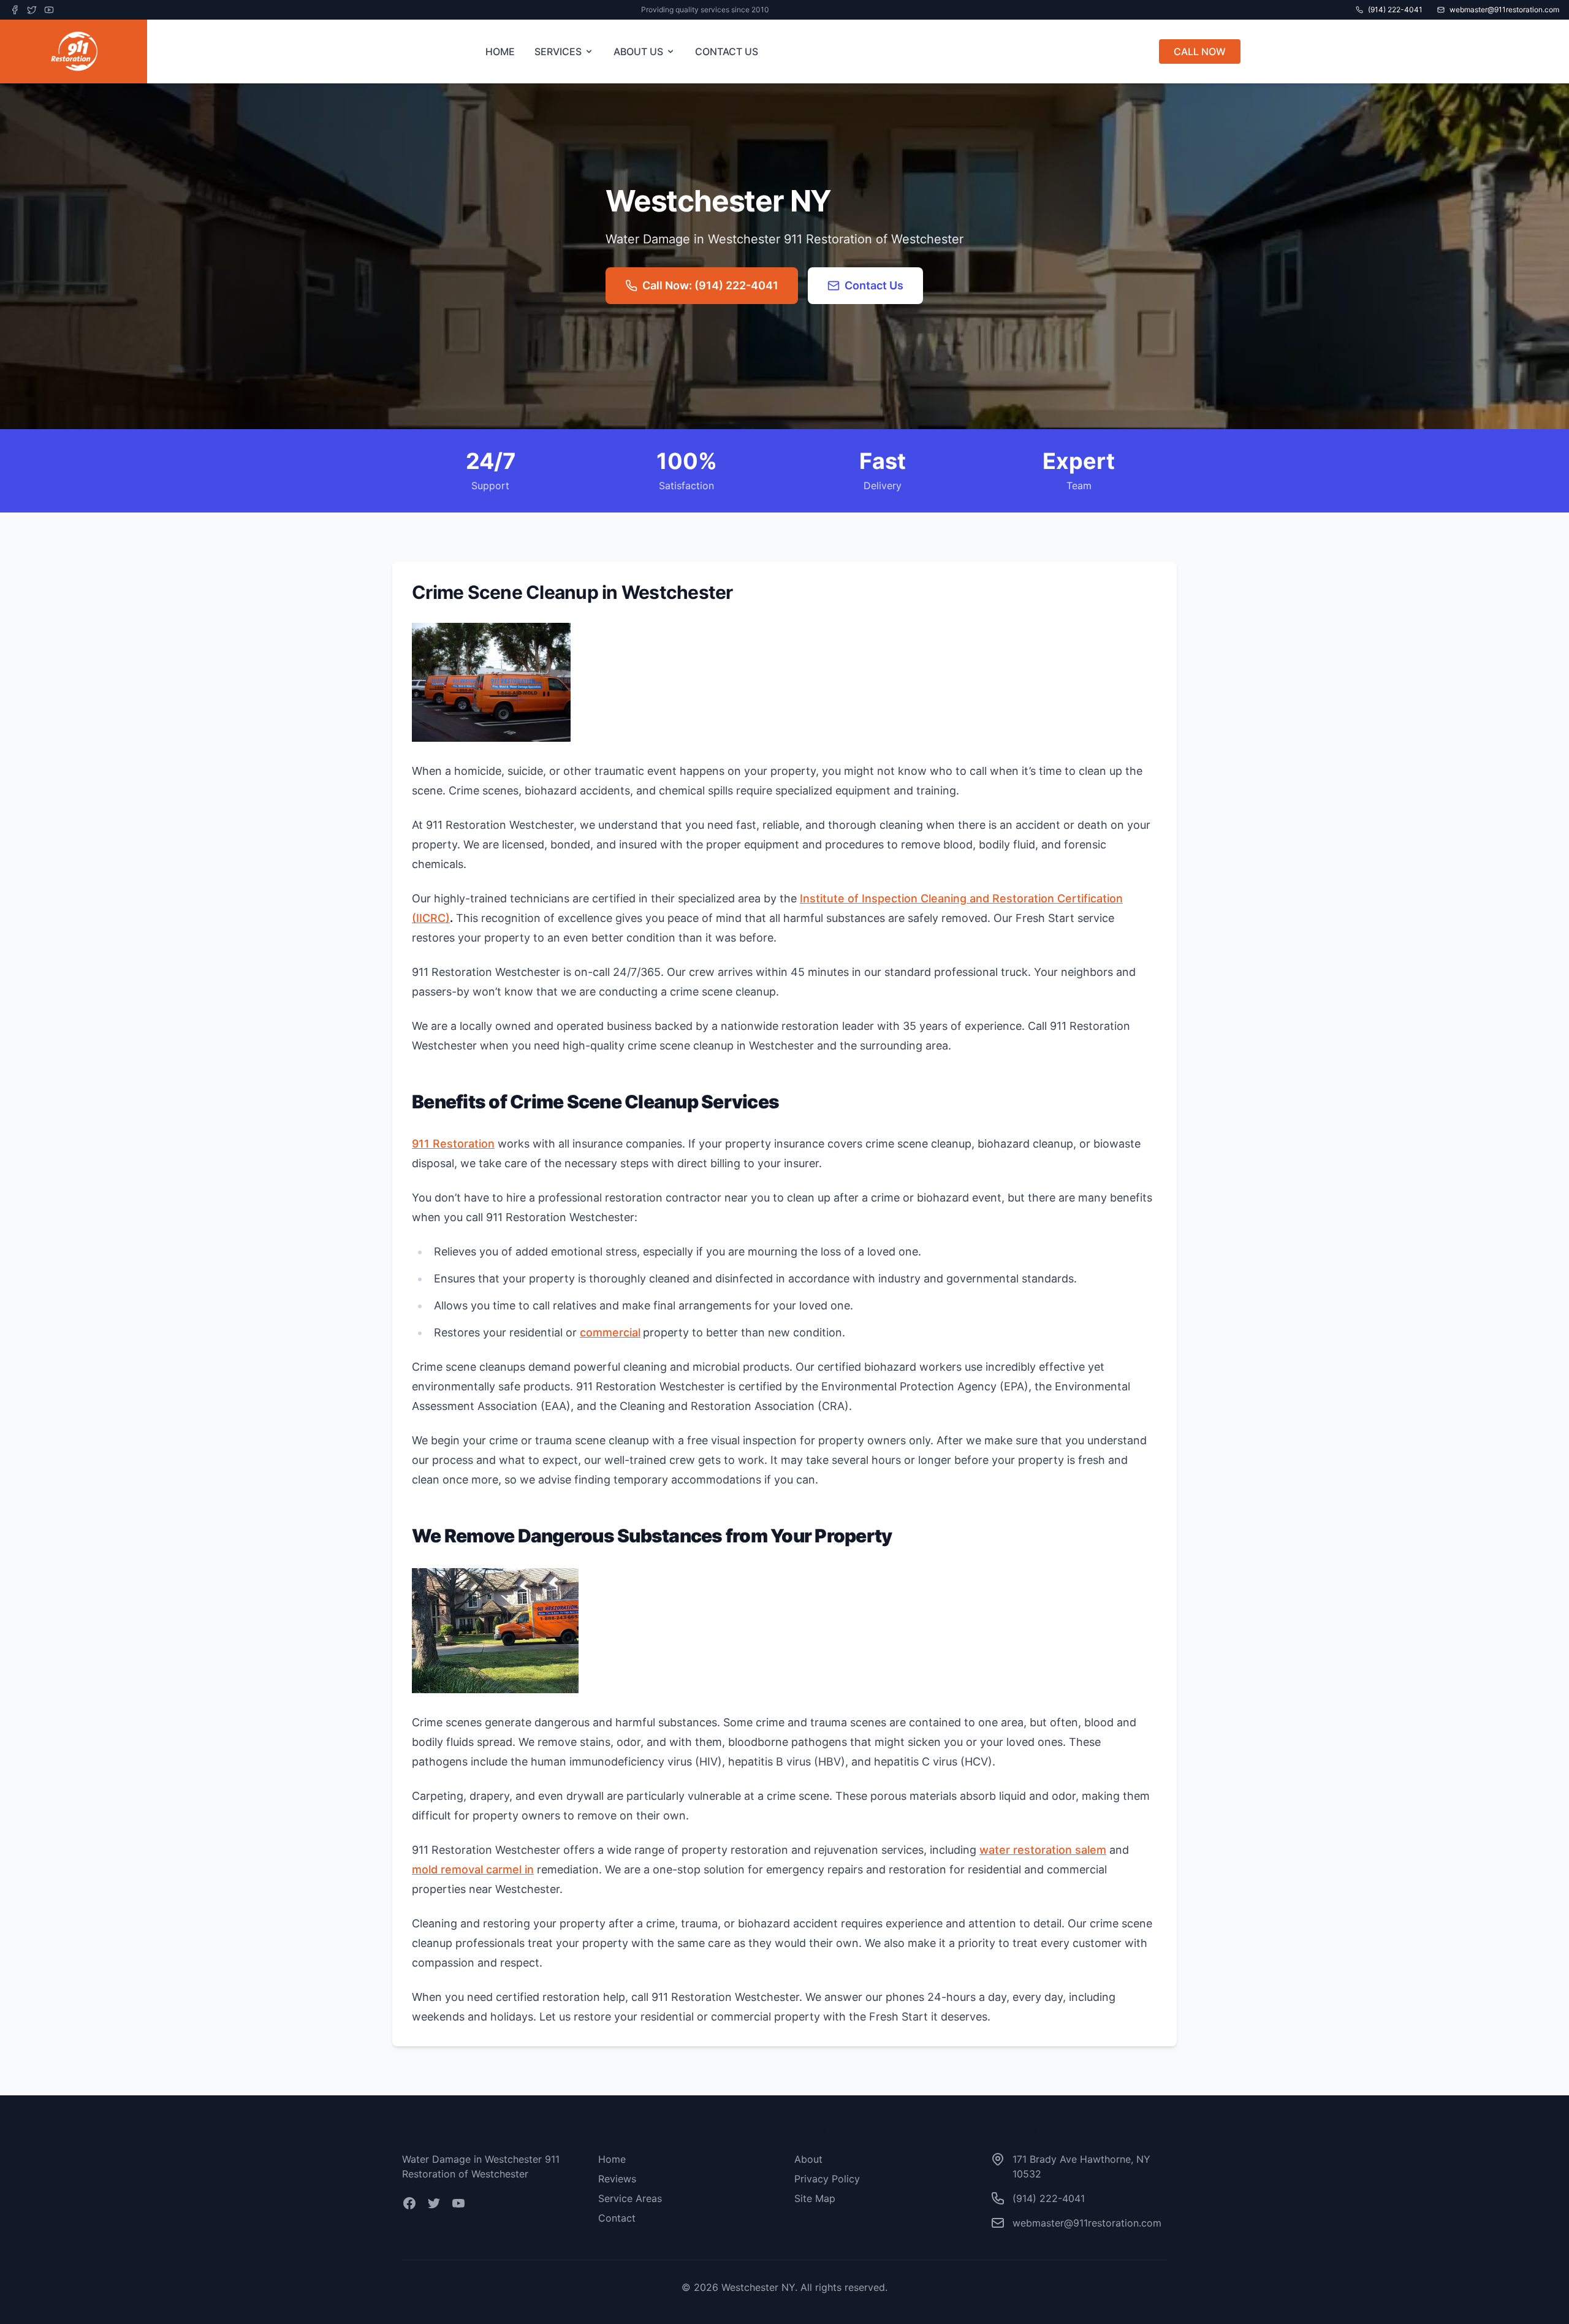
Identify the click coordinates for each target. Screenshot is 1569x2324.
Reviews (617, 2179)
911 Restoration (453, 1144)
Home (612, 2159)
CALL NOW (1200, 51)
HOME (500, 51)
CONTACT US (727, 51)
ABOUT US (638, 51)
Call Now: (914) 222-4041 (710, 285)
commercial (610, 1332)
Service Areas (630, 2198)
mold (473, 1869)
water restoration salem (1043, 1850)
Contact (617, 2218)
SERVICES (558, 51)
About (808, 2159)
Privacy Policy (827, 2179)
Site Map (815, 2198)
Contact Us (874, 285)
